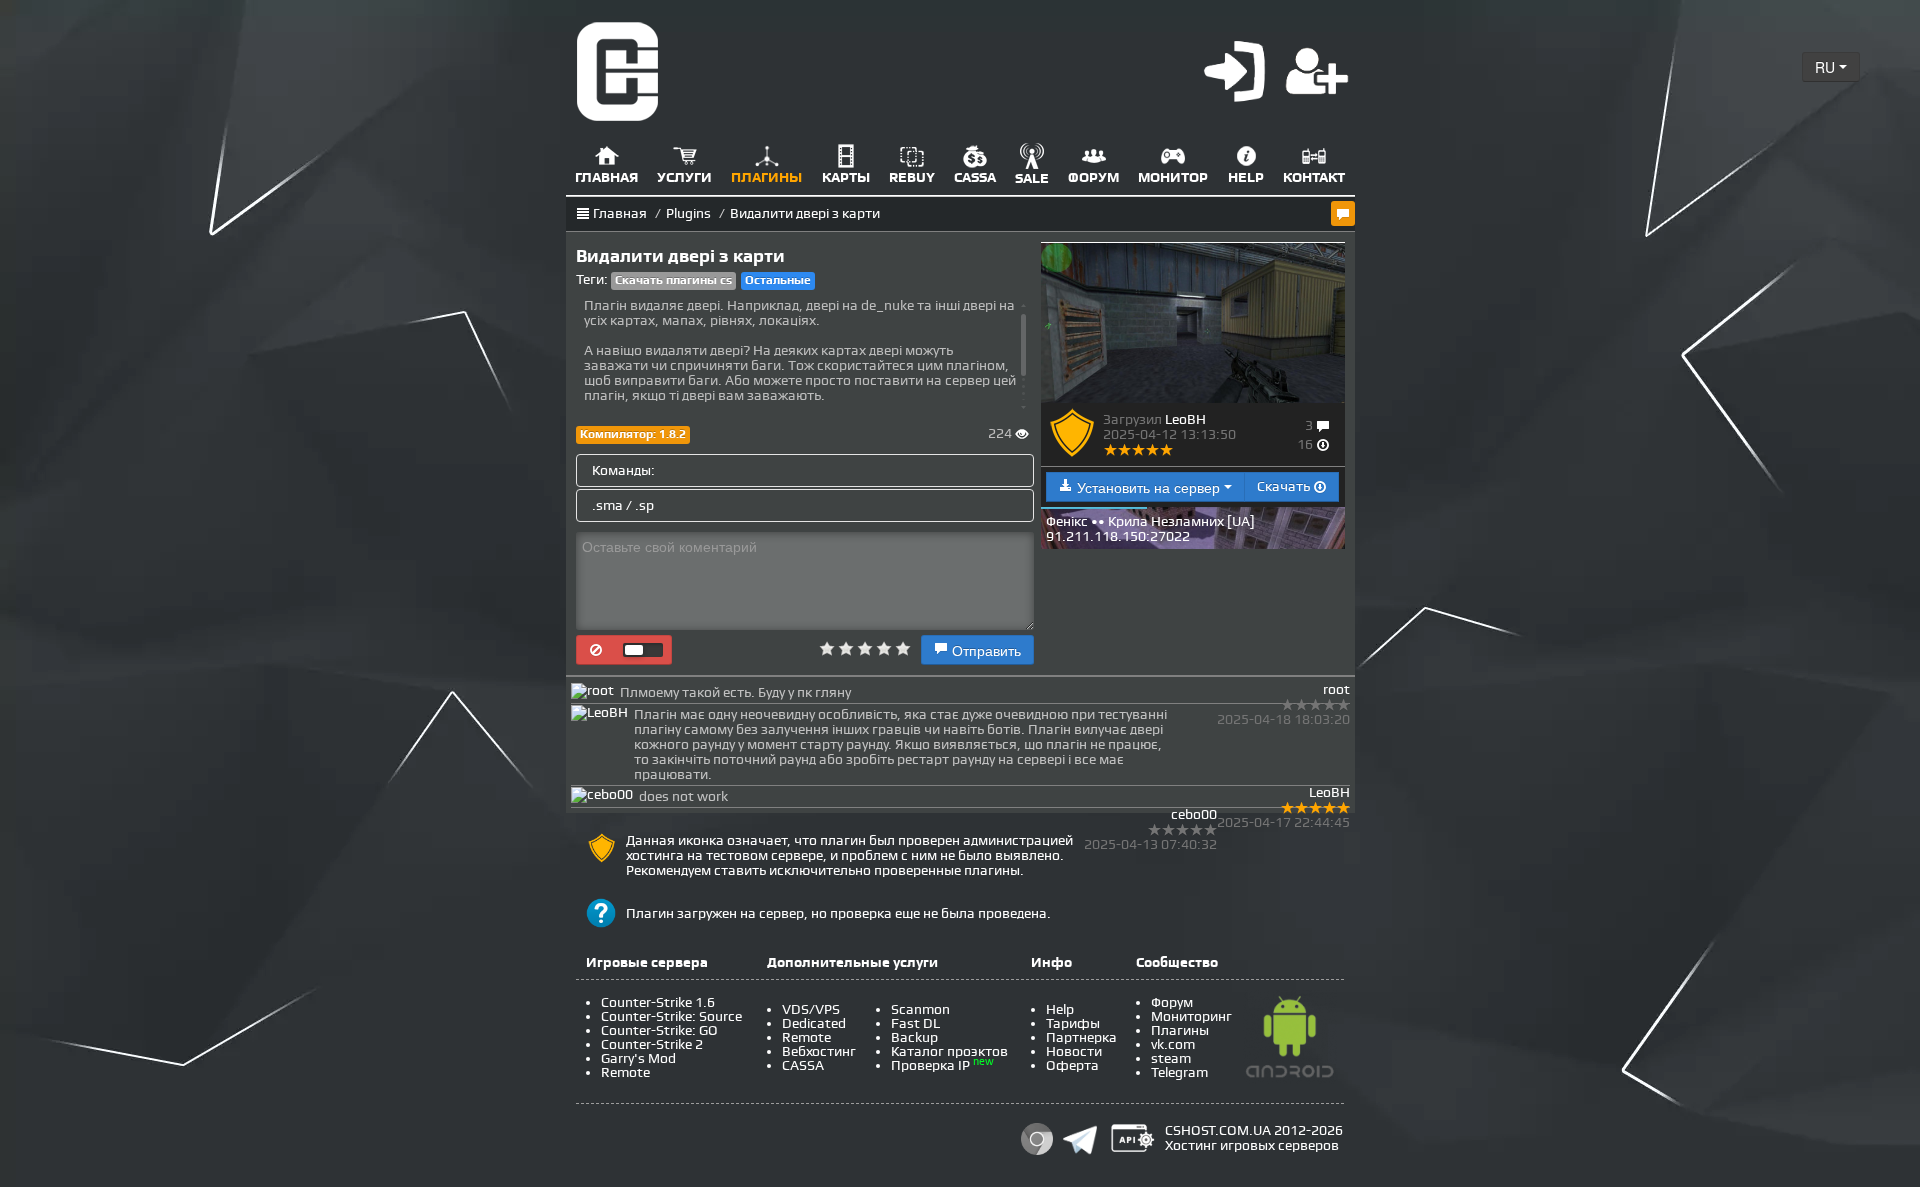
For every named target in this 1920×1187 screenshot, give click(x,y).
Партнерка (1081, 1037)
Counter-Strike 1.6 (658, 1002)
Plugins (688, 213)
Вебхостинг (819, 1051)
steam (1171, 1058)
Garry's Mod (638, 1058)
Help (1060, 1009)
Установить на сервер (1148, 487)
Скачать (1285, 486)
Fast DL (915, 1023)
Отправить (984, 650)
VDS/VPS (811, 1009)
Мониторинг (1191, 1016)
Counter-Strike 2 (652, 1044)
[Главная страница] (618, 70)
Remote (625, 1072)
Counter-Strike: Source (671, 1016)
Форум (1172, 1002)
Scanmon (920, 1009)
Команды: (623, 470)
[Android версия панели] (1290, 1040)
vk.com (1173, 1044)
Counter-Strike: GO (659, 1030)
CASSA (803, 1065)
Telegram (1179, 1072)
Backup (914, 1037)
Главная (620, 213)
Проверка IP (930, 1065)
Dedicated (814, 1023)
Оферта (1072, 1065)
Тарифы (1073, 1023)
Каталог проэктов (949, 1051)
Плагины (1180, 1030)
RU (1827, 67)
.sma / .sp (623, 505)
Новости (1074, 1051)
